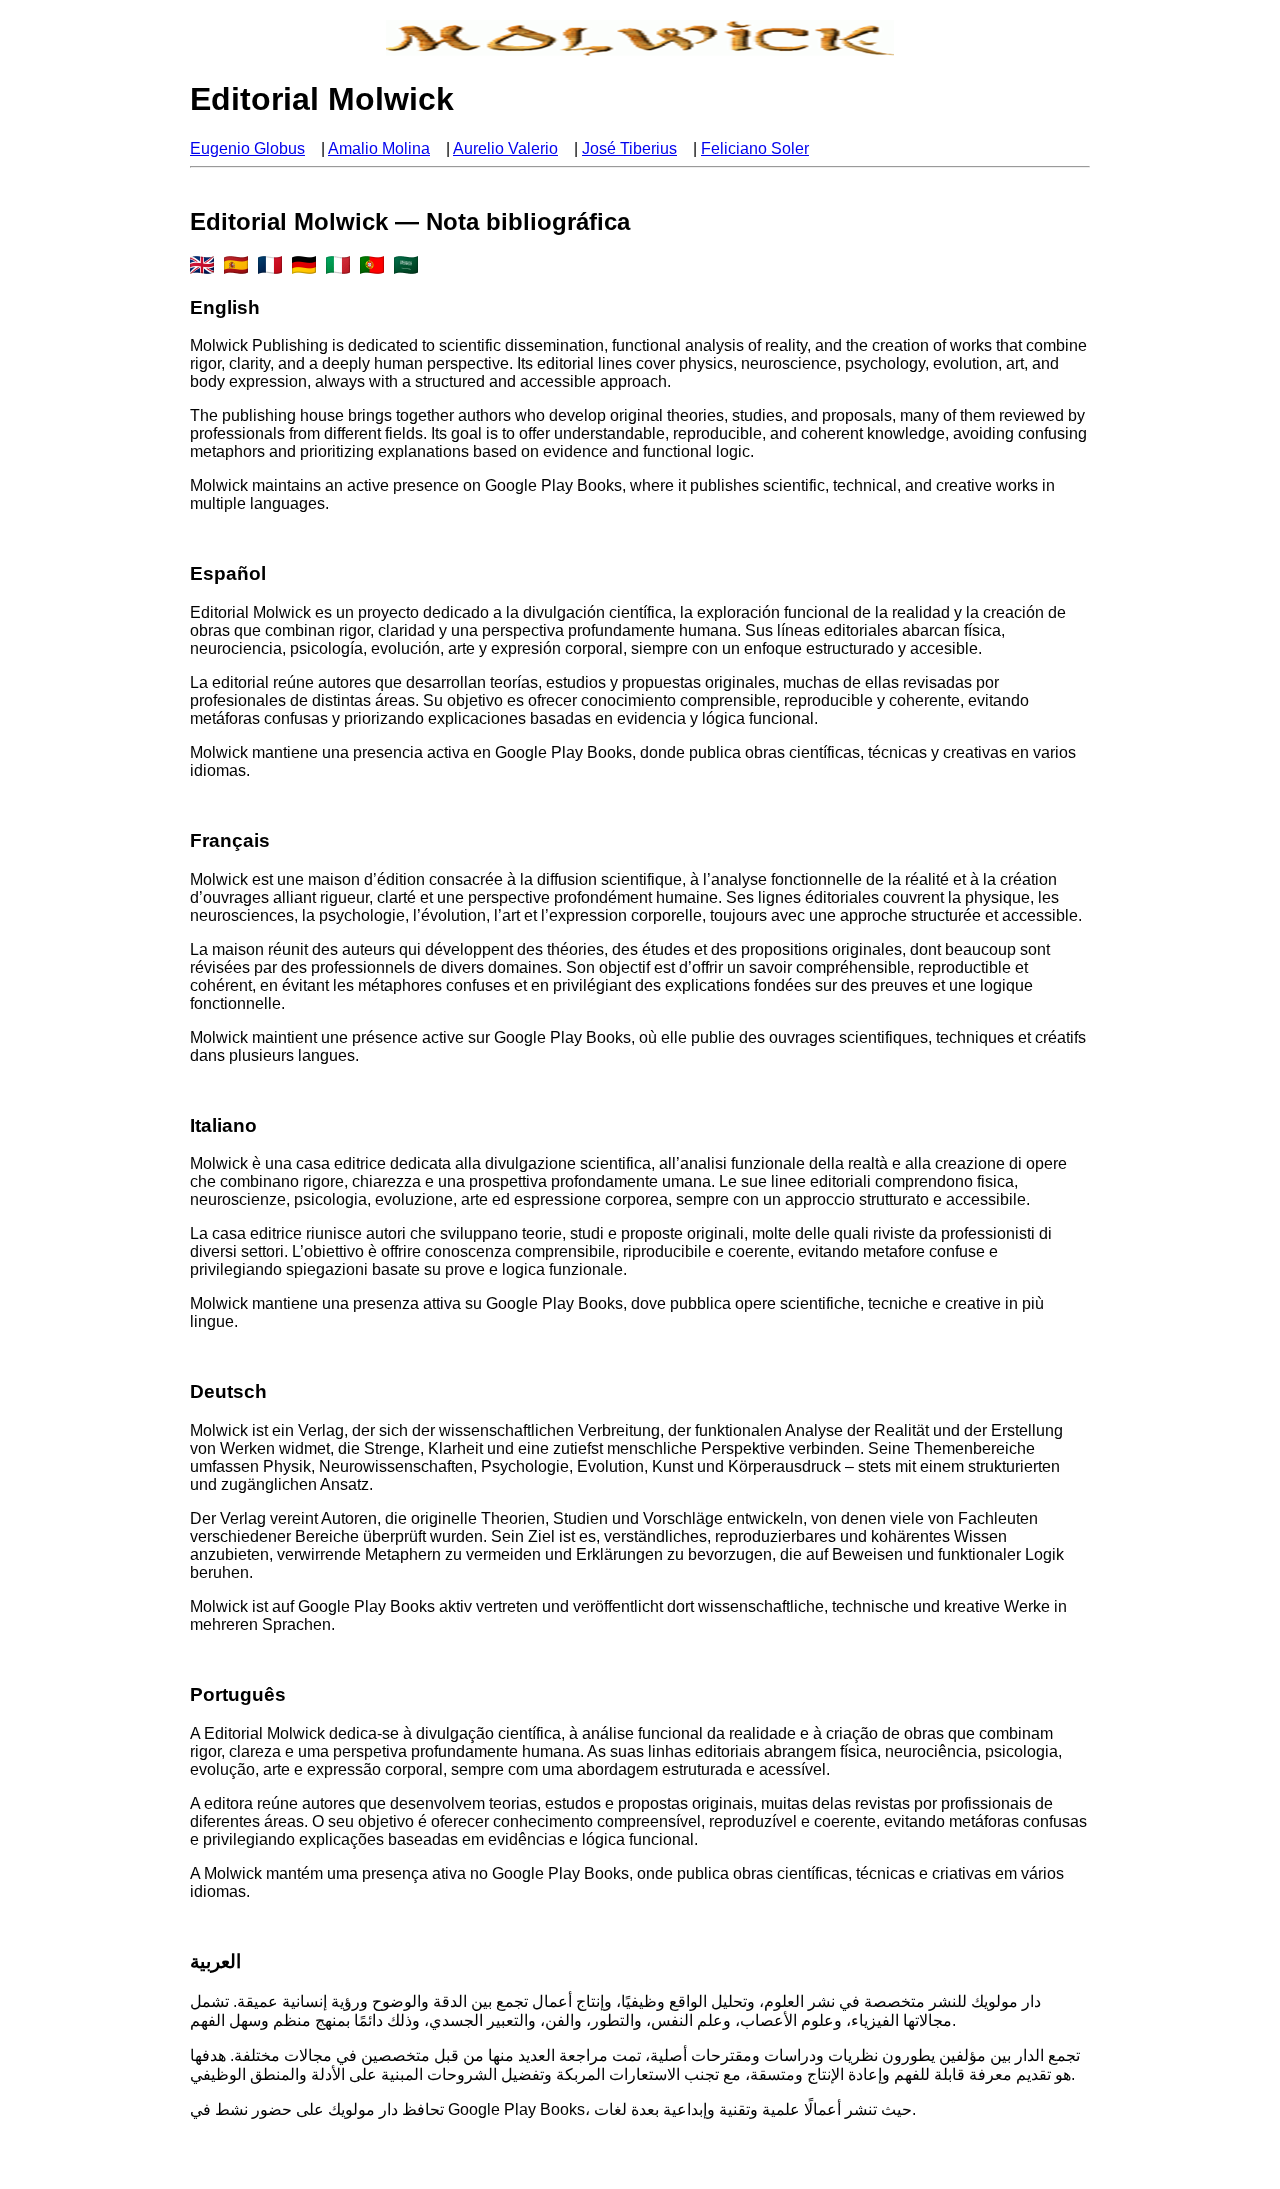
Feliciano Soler (755, 148)
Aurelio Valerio (505, 148)
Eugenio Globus (247, 148)
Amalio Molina (379, 148)
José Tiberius (629, 148)
